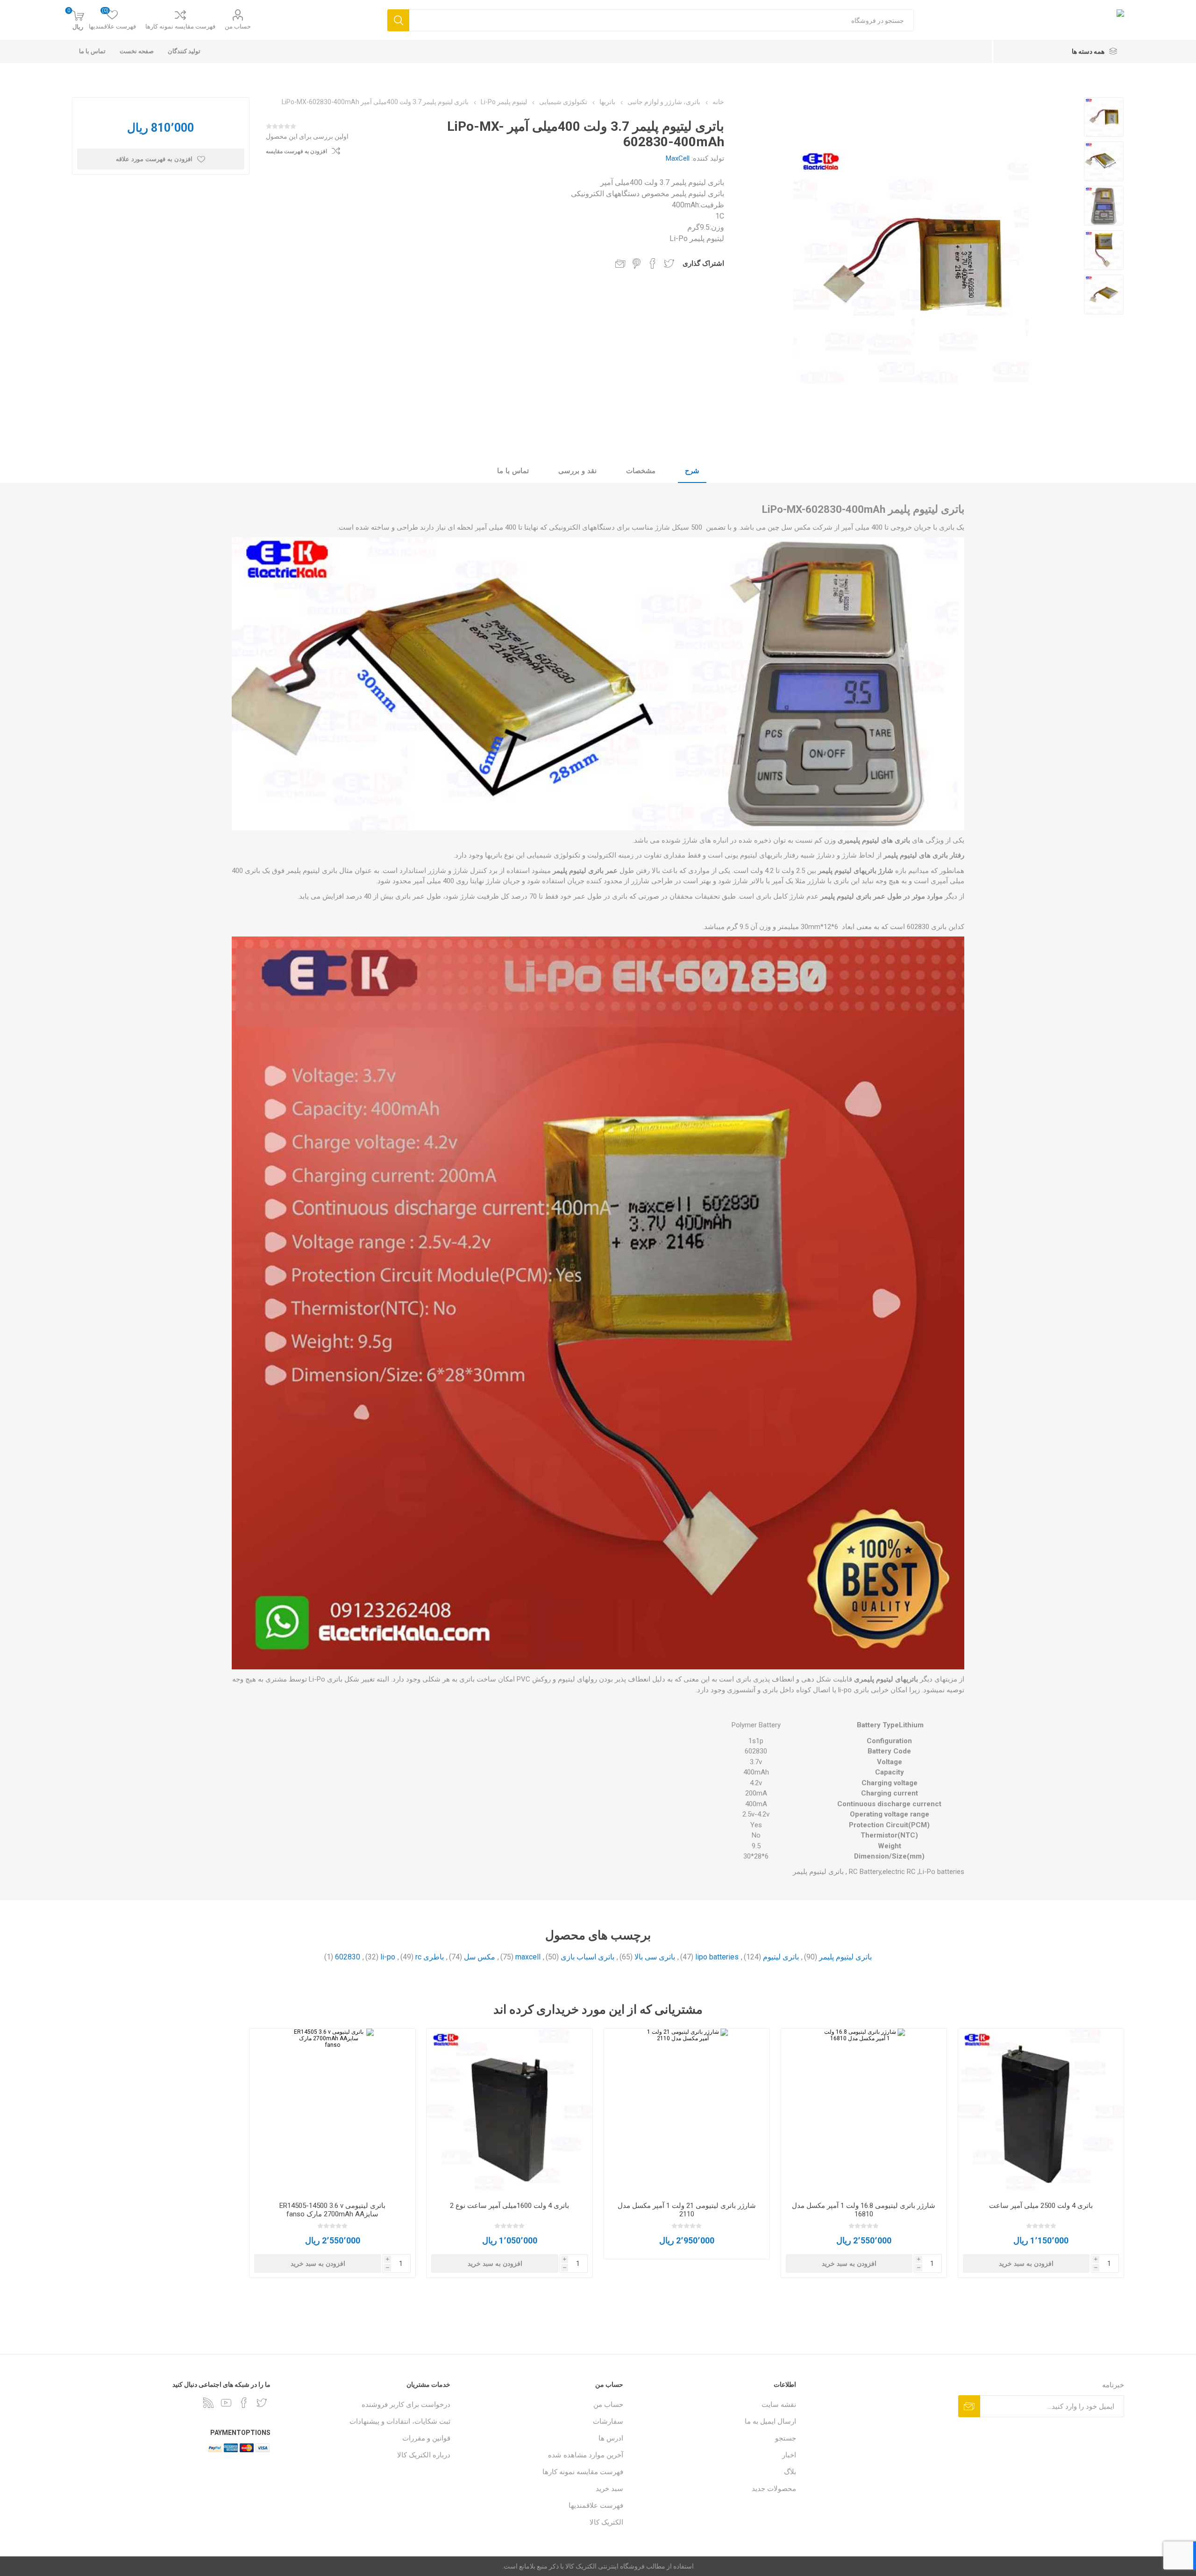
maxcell (528, 1957)
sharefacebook (653, 263)
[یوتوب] (226, 2403)
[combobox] (661, 20)
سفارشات (608, 2421)
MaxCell (678, 158)
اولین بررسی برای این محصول (307, 136)
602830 (348, 1957)
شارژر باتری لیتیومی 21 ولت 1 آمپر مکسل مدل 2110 (687, 2210)
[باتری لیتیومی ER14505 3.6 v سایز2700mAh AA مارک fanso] (332, 2111)
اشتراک (969, 2406)
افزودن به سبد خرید (1026, 2264)
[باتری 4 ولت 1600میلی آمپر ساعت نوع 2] (509, 2111)
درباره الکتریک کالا (424, 2455)
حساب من (238, 26)
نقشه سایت (779, 2405)
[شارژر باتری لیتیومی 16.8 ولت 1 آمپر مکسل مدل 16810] (864, 2111)
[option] (1104, 117)
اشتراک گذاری (703, 263)
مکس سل (480, 1957)
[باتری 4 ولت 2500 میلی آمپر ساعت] (1041, 2111)
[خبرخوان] (208, 2403)
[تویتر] (262, 2403)
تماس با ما (513, 471)
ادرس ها (611, 2438)
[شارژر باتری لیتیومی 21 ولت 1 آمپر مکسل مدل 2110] (687, 2111)
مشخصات (641, 471)
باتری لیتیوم (781, 1957)
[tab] (692, 471)
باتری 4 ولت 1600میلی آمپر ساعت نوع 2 (509, 2206)
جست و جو (398, 20)
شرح (692, 471)
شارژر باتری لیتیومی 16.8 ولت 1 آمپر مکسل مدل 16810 (864, 2210)
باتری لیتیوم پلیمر (845, 1957)
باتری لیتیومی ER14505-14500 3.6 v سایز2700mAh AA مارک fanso (332, 2210)
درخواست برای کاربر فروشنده (406, 2405)
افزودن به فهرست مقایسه (296, 151)
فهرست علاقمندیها (596, 2505)
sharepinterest (637, 263)
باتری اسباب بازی (587, 1957)
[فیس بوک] (244, 2403)
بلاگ (790, 2472)
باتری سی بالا (655, 1957)
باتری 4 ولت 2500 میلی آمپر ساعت (1041, 2206)
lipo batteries (717, 1957)
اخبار (789, 2455)
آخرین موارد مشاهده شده (586, 2455)
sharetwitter (669, 263)
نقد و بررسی (577, 471)
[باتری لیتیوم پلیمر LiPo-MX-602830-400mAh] (1104, 117)
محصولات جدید (774, 2489)
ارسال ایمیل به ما (770, 2421)
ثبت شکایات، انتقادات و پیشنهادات (400, 2421)
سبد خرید (609, 2489)
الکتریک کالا (606, 2522)
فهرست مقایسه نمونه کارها (180, 26)
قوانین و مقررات (426, 2438)
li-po (388, 1957)
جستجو (786, 2438)
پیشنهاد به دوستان (620, 263)
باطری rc (430, 1957)
